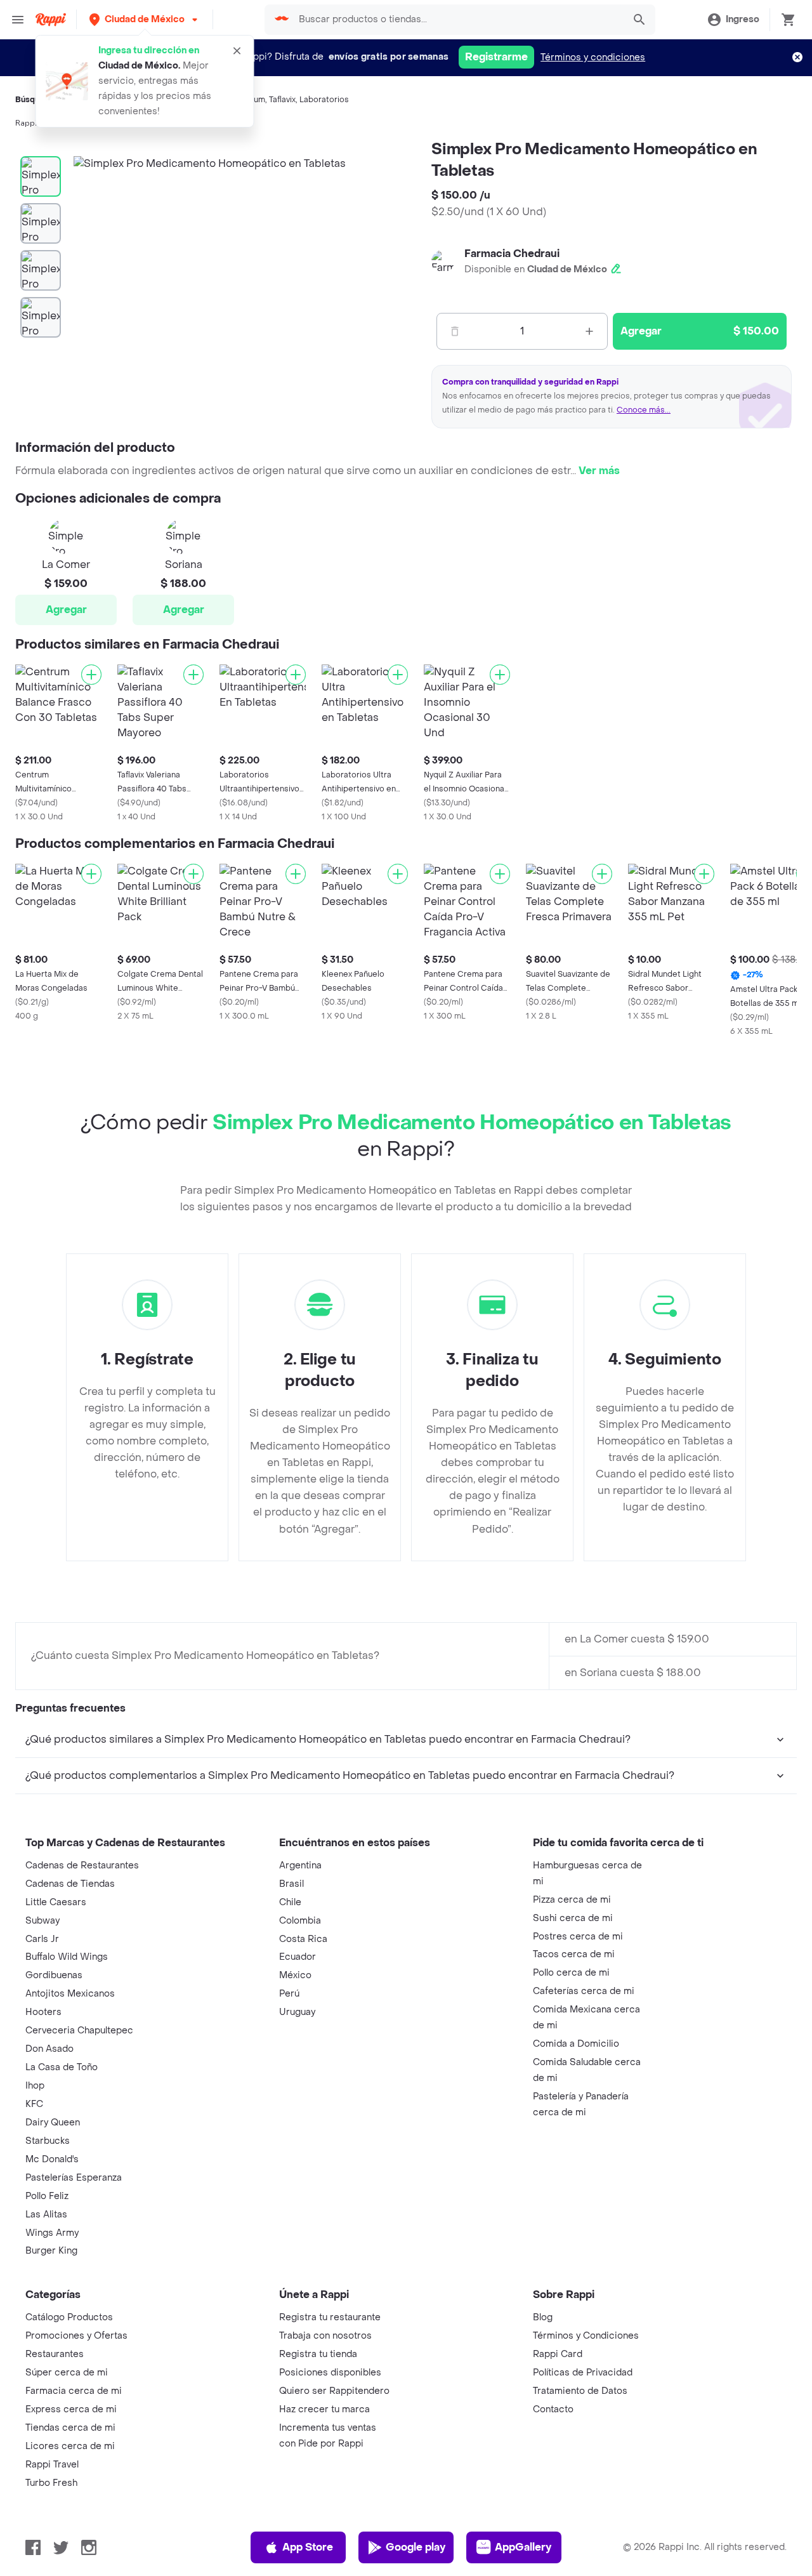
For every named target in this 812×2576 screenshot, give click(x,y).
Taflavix (282, 100)
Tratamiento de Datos (580, 2391)
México (295, 1975)
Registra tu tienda (318, 2354)
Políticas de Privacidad (583, 2373)
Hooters (43, 2012)
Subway (43, 1921)
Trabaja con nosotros (325, 2336)
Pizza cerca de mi (572, 1900)
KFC (34, 2104)
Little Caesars (56, 1902)
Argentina (300, 1866)
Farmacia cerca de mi (74, 2391)
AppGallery (523, 2547)
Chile (290, 1902)
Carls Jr (42, 1939)
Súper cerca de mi (67, 2373)
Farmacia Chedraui (512, 254)
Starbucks (48, 2141)
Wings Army (52, 2233)
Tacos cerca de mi (574, 1954)
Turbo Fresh (51, 2483)
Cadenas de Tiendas (70, 1884)
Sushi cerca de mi (573, 1918)
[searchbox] (457, 20)
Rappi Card (558, 2354)
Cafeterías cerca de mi (584, 1991)
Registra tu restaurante (330, 2317)
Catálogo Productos (69, 2317)
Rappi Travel (52, 2465)
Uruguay (297, 2012)
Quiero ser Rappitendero (334, 2391)
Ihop (35, 2086)
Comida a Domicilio (576, 2044)
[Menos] (455, 331)
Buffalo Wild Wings (67, 1957)
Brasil (291, 1884)
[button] (145, 19)
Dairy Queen (53, 2123)
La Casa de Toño (62, 2067)
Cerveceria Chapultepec (79, 2031)
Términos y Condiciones (586, 2336)
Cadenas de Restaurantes (82, 1866)
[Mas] (589, 331)
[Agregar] (91, 675)
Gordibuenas (54, 1975)
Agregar (66, 610)
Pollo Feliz (47, 2196)
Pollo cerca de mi (571, 1973)
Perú (289, 1994)
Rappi (26, 123)
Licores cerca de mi (70, 2446)
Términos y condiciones (593, 57)
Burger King (51, 2251)
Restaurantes (55, 2354)
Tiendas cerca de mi (70, 2428)
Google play (416, 2547)
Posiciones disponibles (330, 2373)
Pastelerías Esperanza (74, 2178)
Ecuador (298, 1957)
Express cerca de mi (71, 2409)
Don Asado (49, 2049)
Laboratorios (324, 100)
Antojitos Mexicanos (70, 1994)
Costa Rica (303, 1939)
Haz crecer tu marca (324, 2409)
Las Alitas (46, 2215)
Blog (543, 2317)
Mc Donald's (52, 2159)
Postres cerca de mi (578, 1937)
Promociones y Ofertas (76, 2336)
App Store (308, 2547)
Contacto (553, 2409)
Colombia (300, 1921)
